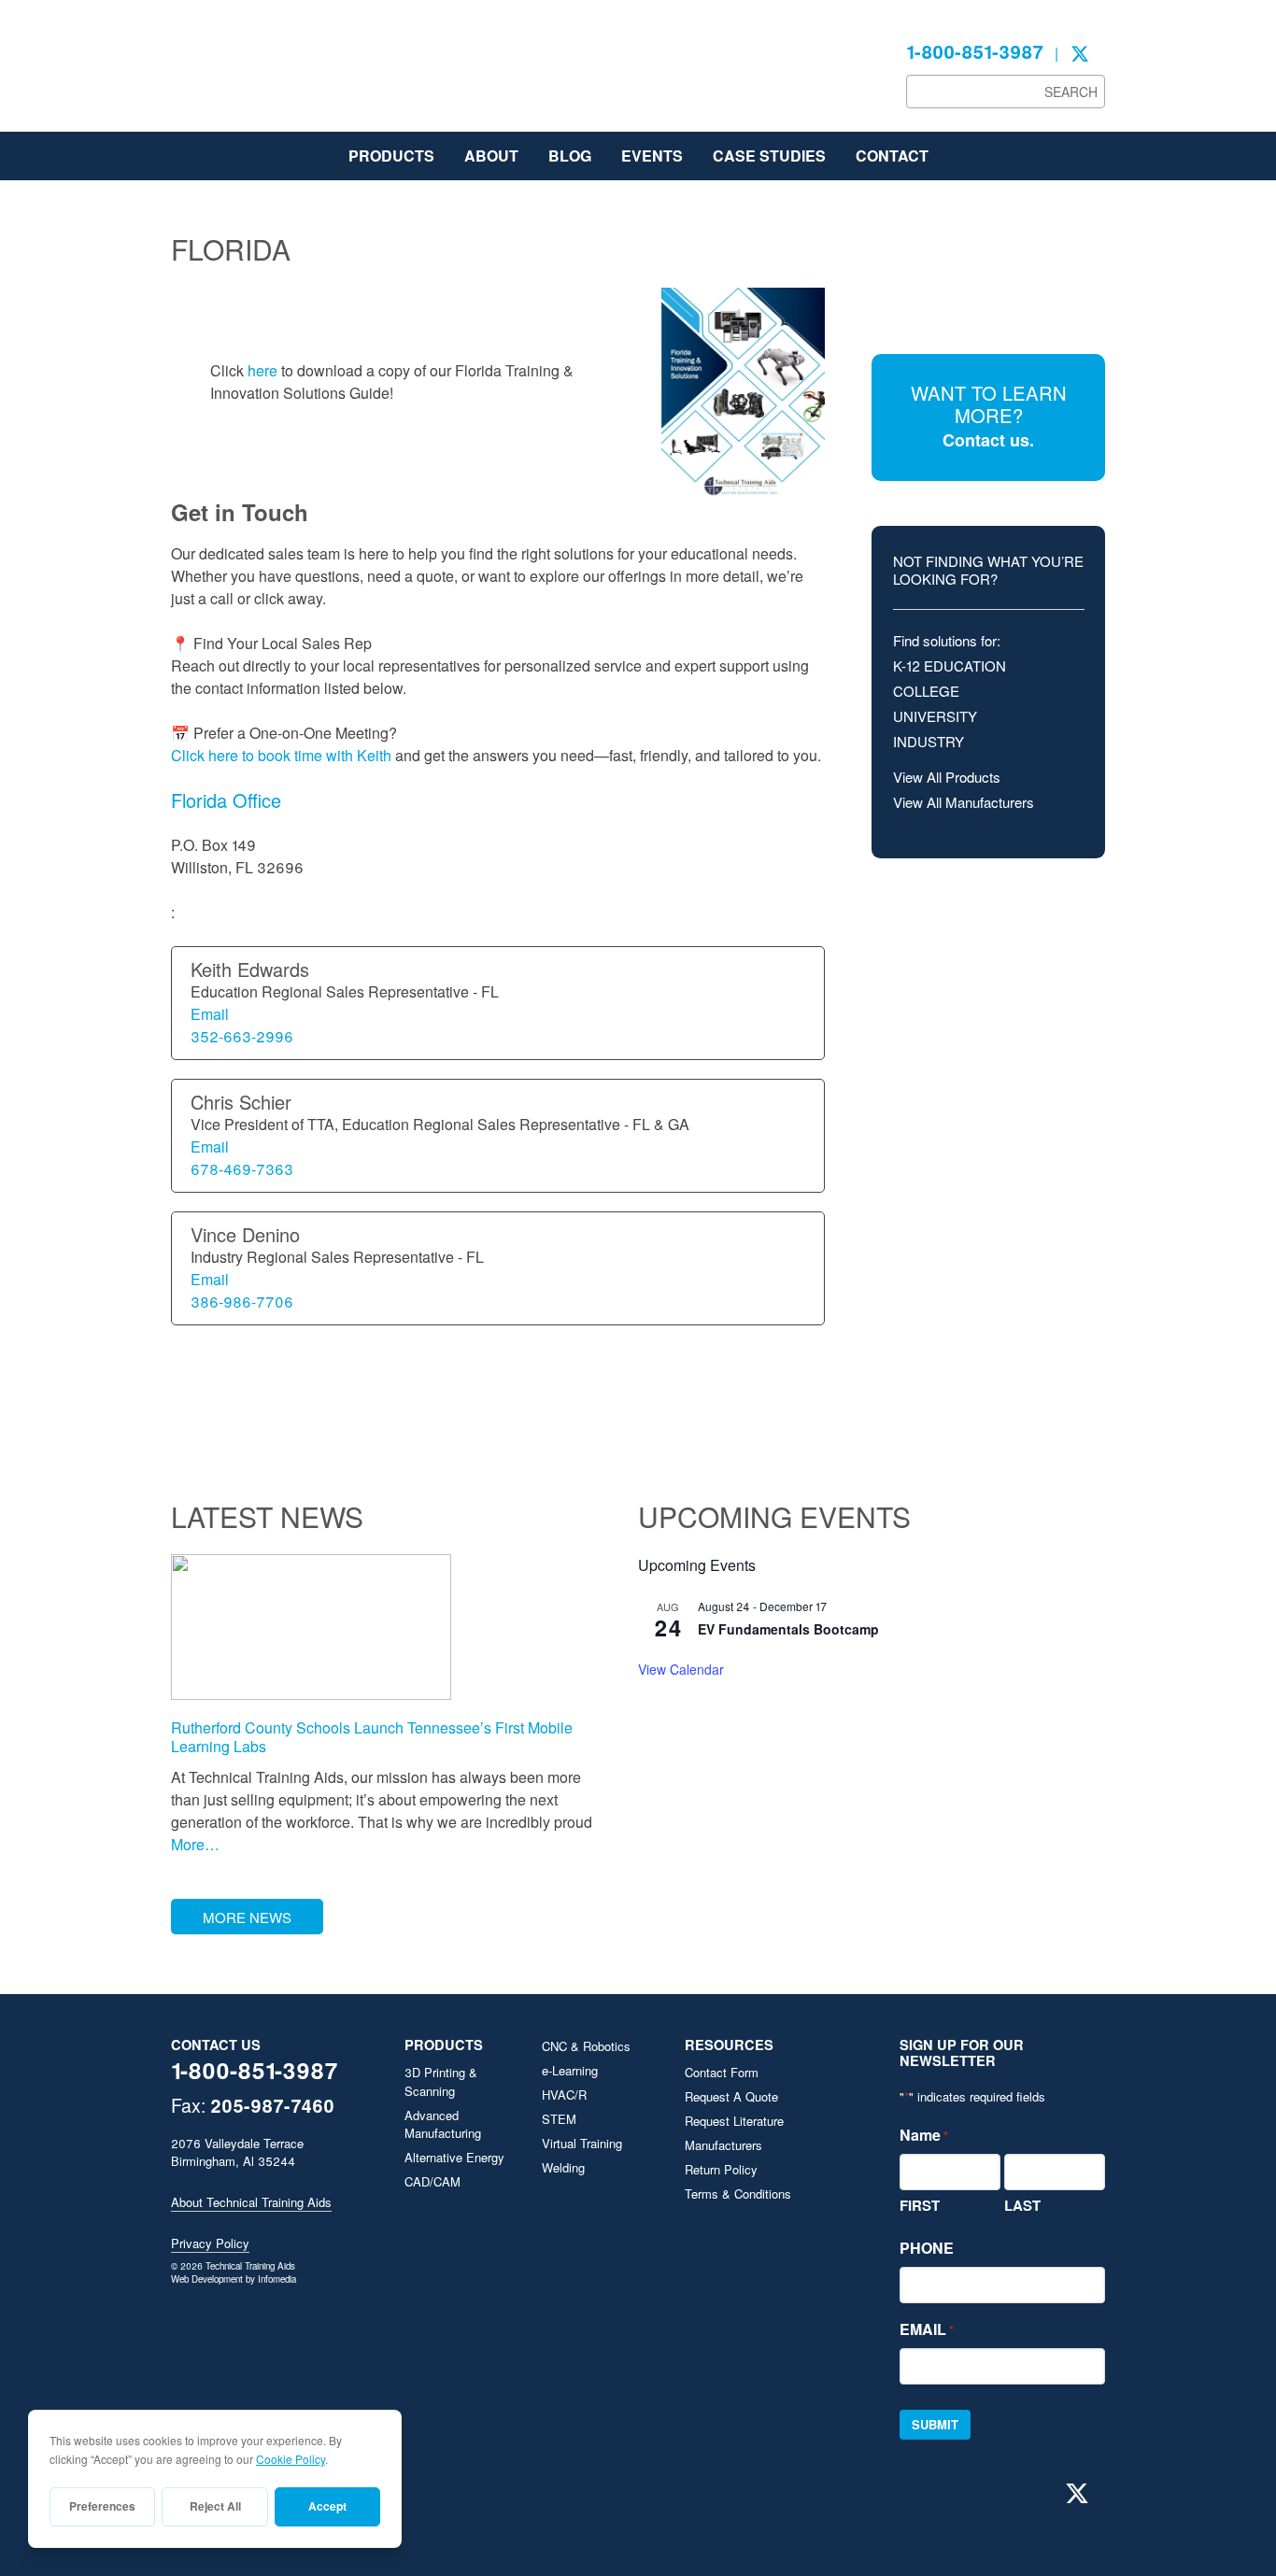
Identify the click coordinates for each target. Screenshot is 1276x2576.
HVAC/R (564, 2095)
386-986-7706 (242, 1302)
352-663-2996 (242, 1036)
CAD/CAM (432, 2181)
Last (1022, 2205)
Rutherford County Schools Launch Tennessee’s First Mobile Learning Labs (372, 1736)
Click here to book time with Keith (281, 755)
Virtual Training (582, 2143)
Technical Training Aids (311, 75)
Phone (927, 2248)
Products (391, 156)
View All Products (947, 777)
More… (195, 1844)
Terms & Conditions (738, 2194)
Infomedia (277, 2279)
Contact (892, 156)
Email (210, 1014)
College (926, 691)
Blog (570, 156)
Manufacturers (723, 2145)
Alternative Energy (454, 2157)
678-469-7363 (242, 1169)
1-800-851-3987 (975, 51)
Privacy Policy (210, 2243)
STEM (559, 2119)
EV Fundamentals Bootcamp (788, 1629)
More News (247, 1917)
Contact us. (988, 440)
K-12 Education (950, 665)
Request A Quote (731, 2096)
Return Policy (721, 2169)
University (935, 716)
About (491, 156)
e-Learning (570, 2070)
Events (652, 156)
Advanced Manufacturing (443, 2124)
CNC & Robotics (586, 2046)
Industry (929, 741)
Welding (563, 2167)
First (920, 2205)
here (262, 370)
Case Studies (769, 156)
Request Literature (734, 2121)
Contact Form (722, 2072)
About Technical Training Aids (251, 2202)
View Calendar (681, 1669)
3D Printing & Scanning (441, 2081)
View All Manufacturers (964, 802)
